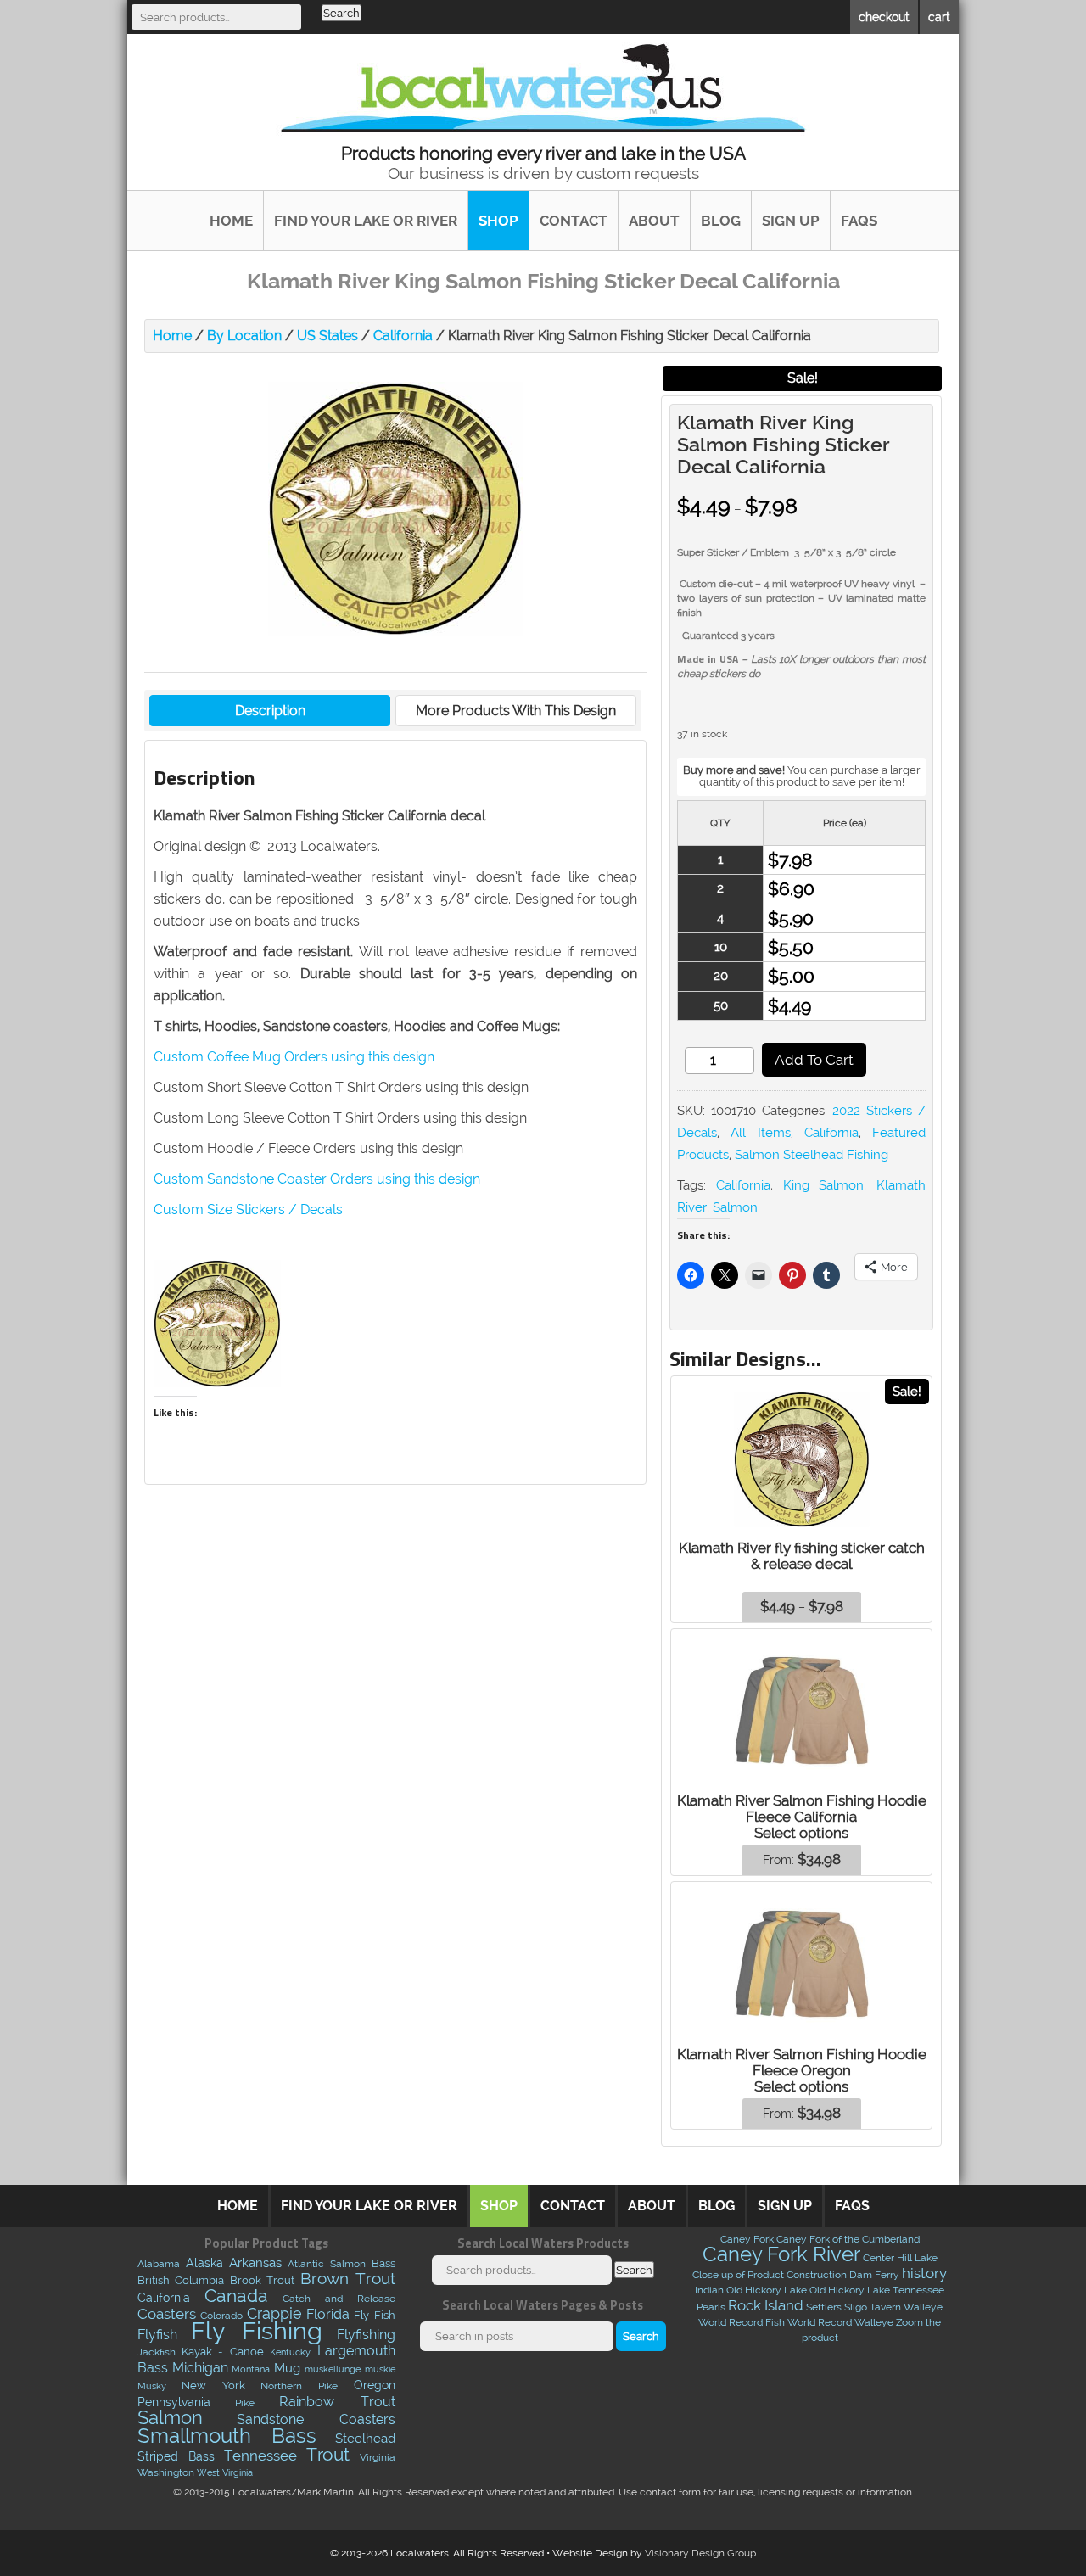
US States (327, 336)
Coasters (167, 2314)
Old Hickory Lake (767, 2290)
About (654, 221)
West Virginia (225, 2472)
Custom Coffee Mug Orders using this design (294, 1057)
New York (213, 2385)
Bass (383, 2263)
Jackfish (157, 2352)
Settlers (824, 2307)
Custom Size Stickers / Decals (248, 1210)
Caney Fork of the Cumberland (848, 2239)
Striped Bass (176, 2456)
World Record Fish (742, 2322)
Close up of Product (738, 2275)
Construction (817, 2275)
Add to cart (814, 1060)
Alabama (159, 2264)
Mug (287, 2368)
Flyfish (157, 2335)
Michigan (200, 2368)
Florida (328, 2314)
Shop (498, 221)
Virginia (378, 2457)
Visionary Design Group (700, 2553)
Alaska (204, 2263)
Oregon (375, 2385)
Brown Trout (348, 2279)
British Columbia (181, 2280)
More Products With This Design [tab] (516, 711)
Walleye (923, 2307)
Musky (152, 2386)
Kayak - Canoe (223, 2352)
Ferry (887, 2275)
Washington (166, 2472)
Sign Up (791, 221)
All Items (760, 1133)
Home (231, 221)
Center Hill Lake (900, 2258)
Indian (709, 2290)
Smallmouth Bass (227, 2436)
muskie (380, 2369)
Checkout (884, 17)
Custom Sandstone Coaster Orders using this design (317, 1179)
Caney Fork (747, 2239)
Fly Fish (374, 2315)
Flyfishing (366, 2334)
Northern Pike (299, 2386)
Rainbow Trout (337, 2401)
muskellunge (333, 2369)
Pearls (711, 2307)
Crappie (274, 2314)
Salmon (735, 1207)
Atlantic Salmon (327, 2264)
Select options (801, 1833)
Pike (245, 2402)
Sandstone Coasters (316, 2419)
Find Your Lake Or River (366, 221)
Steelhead (365, 2439)
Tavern (885, 2307)
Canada (236, 2296)
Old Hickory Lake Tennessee (877, 2290)
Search (341, 13)
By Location (244, 336)
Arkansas (255, 2263)
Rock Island (766, 2305)
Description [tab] (270, 711)
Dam (861, 2275)
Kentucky (290, 2352)
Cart (939, 17)
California (403, 336)
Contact (574, 221)
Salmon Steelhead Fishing (812, 1155)
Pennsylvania (174, 2402)
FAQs (859, 221)
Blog (721, 221)
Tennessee (260, 2456)
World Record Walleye (840, 2322)
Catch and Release (339, 2298)
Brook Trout (263, 2280)
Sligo (856, 2307)
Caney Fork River (781, 2254)
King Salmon (824, 1185)
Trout (328, 2454)
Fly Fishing (257, 2330)
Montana (251, 2369)
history (924, 2273)
